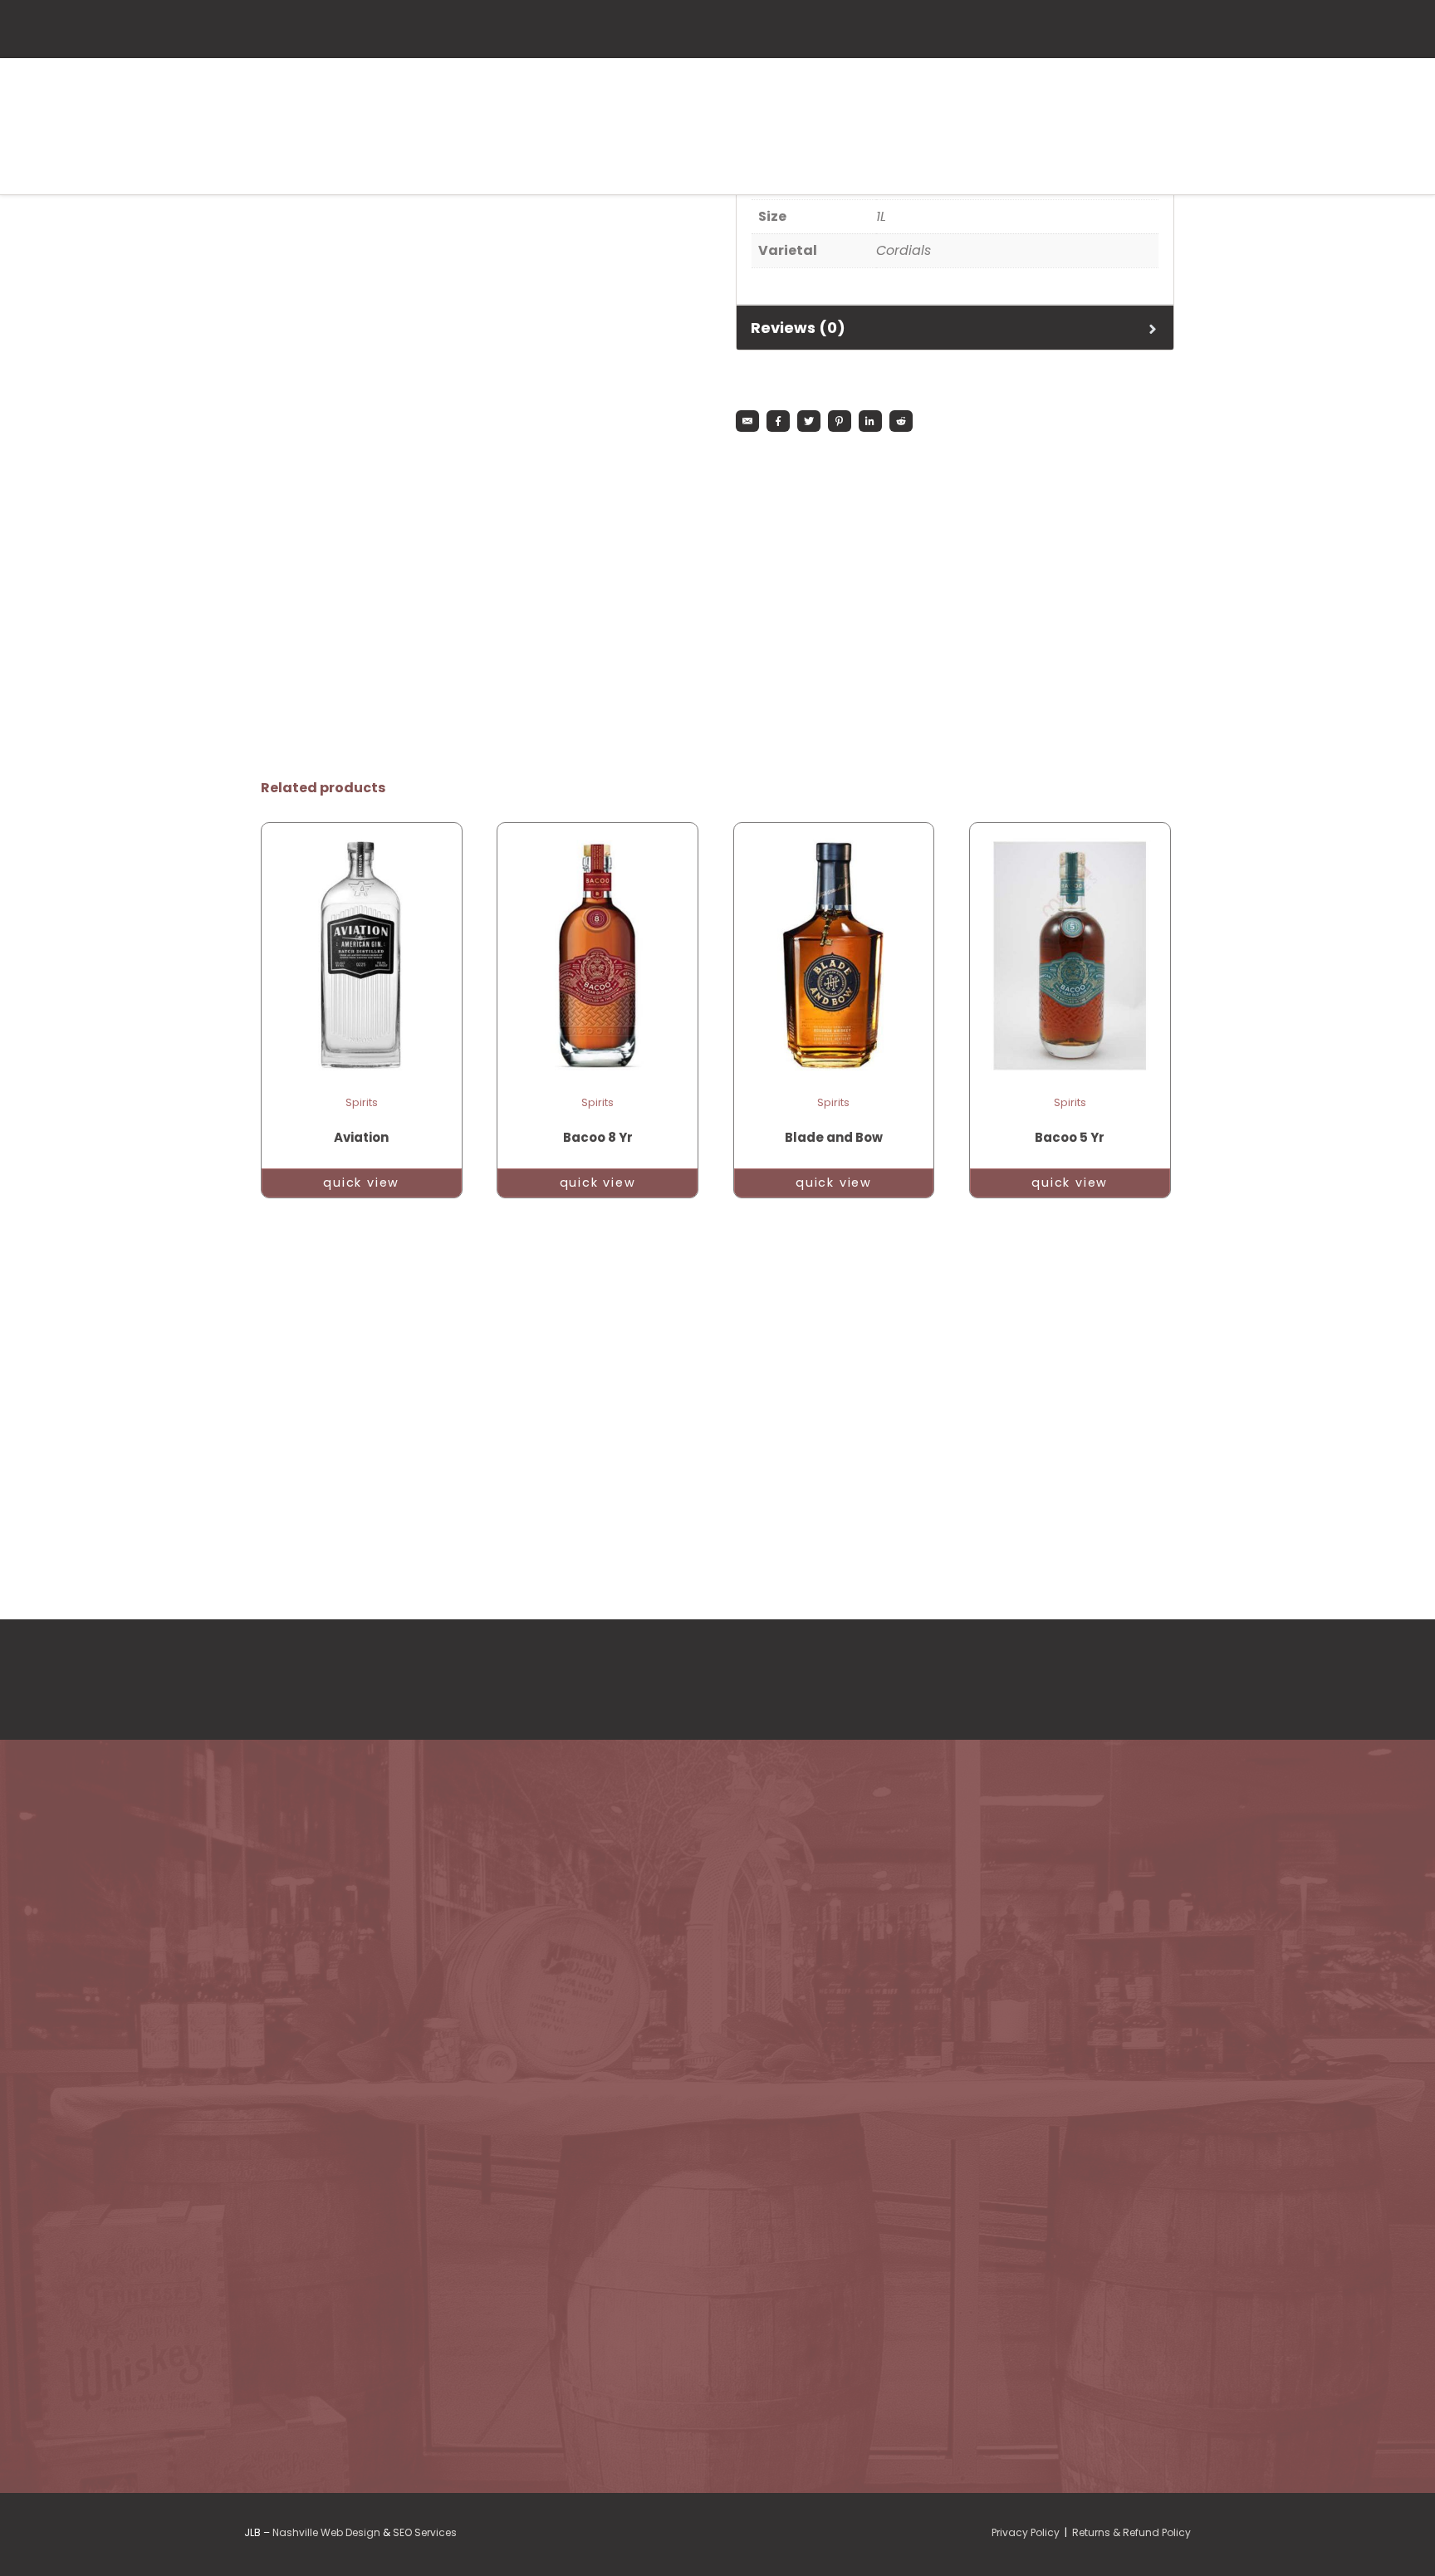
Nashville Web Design (326, 2532)
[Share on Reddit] (901, 421)
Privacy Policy (1026, 2532)
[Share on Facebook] (778, 421)
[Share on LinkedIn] (870, 421)
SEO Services (425, 2532)
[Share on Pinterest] (840, 421)
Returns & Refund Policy (1131, 2532)
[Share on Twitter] (809, 421)
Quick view (361, 1183)
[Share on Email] (747, 421)
